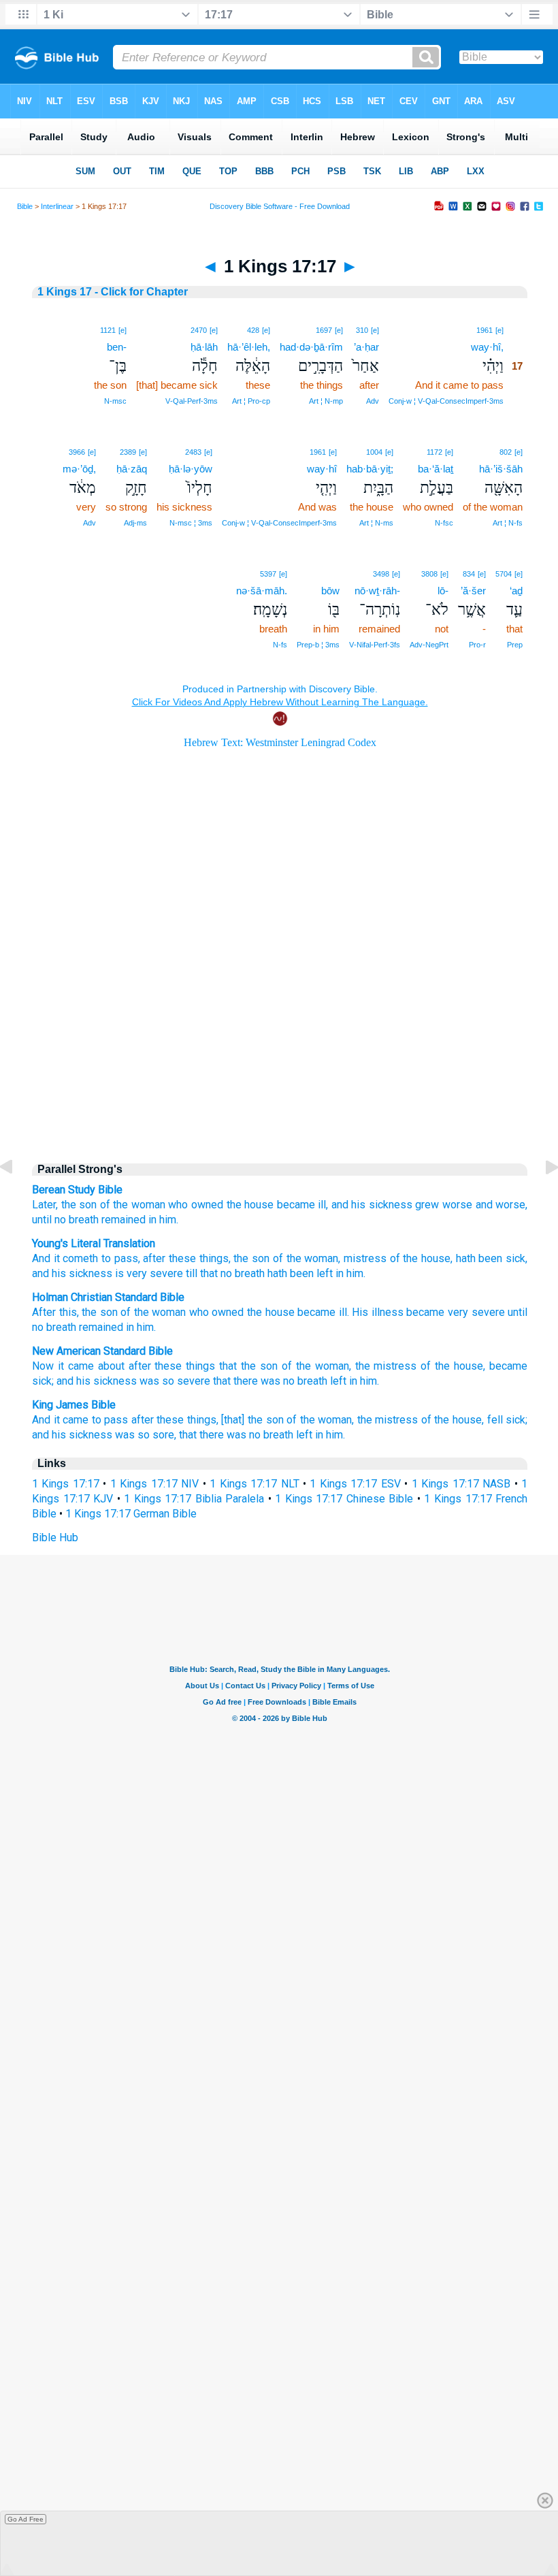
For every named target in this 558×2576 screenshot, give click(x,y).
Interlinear (57, 206)
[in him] (333, 573)
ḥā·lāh (204, 347)
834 (469, 574)
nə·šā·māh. (262, 591)
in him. (163, 1220)
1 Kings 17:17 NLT (254, 1484)
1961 (485, 330)
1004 (374, 452)
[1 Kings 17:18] (541, 1198)
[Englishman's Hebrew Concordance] (339, 574)
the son (79, 1205)
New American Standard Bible (102, 1351)
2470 (199, 330)
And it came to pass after (93, 1420)
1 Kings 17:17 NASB (461, 1484)
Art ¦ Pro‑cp (251, 401)
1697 (324, 330)
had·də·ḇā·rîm (311, 347)
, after (152, 1258)
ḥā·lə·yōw (191, 469)
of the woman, (316, 1366)
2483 (193, 452)
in (130, 1327)
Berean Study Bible (77, 1190)
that (208, 1273)
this (68, 1312)
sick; (43, 1381)
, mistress (362, 1258)
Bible (25, 206)
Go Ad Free (26, 2519)
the (255, 1312)
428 (253, 330)
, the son (249, 1258)
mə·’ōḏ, (79, 469)
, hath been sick (488, 1258)
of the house (419, 1258)
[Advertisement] (280, 1035)
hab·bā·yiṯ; (370, 469)
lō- (443, 591)
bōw (330, 591)
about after (125, 1366)
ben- (117, 347)
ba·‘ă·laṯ (436, 469)
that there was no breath (236, 1435)
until (42, 1220)
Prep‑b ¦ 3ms (318, 645)
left (338, 1381)
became (425, 1312)
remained (124, 1220)
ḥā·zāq (132, 469)
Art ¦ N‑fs (508, 523)
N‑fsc (444, 523)
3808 (429, 574)
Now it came (63, 1366)
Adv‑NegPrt (429, 645)
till (190, 1273)
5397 (268, 574)
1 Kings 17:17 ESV (355, 1484)
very (135, 1273)
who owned (196, 1205)
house (280, 1312)
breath (84, 1220)
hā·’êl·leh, (249, 347)
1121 (108, 330)
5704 (504, 574)
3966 (77, 452)
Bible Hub (55, 1537)
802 (506, 452)
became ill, (303, 1205)
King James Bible (74, 1405)
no (60, 1220)
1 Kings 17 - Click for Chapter (113, 292)
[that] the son (252, 1420)
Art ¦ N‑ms (376, 523)
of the (135, 1312)
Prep (515, 645)
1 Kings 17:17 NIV (154, 1484)
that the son (248, 1366)
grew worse (444, 1205)
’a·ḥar (366, 347)
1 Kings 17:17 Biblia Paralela (194, 1499)
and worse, (502, 1205)
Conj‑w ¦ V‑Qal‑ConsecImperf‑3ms (446, 401)
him (145, 1327)
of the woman (133, 1205)
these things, (187, 1420)
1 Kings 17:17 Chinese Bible (344, 1499)
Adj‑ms (135, 523)
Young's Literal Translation (94, 1243)
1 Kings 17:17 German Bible (131, 1514)
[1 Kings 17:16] (17, 1198)
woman (169, 1312)
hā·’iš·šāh (501, 469)
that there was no (254, 1381)
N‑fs (280, 645)
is (118, 1273)
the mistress (386, 1366)
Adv (373, 401)
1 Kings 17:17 (66, 1484)
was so (157, 1381)
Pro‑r (477, 645)
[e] (499, 330)
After (44, 1312)
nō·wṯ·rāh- (377, 591)
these (181, 1258)
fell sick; (508, 1420)
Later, (45, 1205)
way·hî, (487, 347)
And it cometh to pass (85, 1258)
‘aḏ (516, 591)
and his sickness (372, 1205)
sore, (164, 1435)
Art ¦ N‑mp (326, 401)
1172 (434, 452)
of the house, (453, 1366)
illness (388, 1312)
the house (250, 1205)
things (212, 1258)
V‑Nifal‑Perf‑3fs (375, 645)
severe (165, 1273)
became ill (322, 1312)
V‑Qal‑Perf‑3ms (192, 401)
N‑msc (115, 401)
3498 (381, 574)
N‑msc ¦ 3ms (191, 523)
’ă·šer (473, 591)
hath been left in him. (315, 1273)
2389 (128, 452)
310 (362, 330)
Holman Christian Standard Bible (108, 1297)
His (360, 1312)
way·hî (322, 469)
